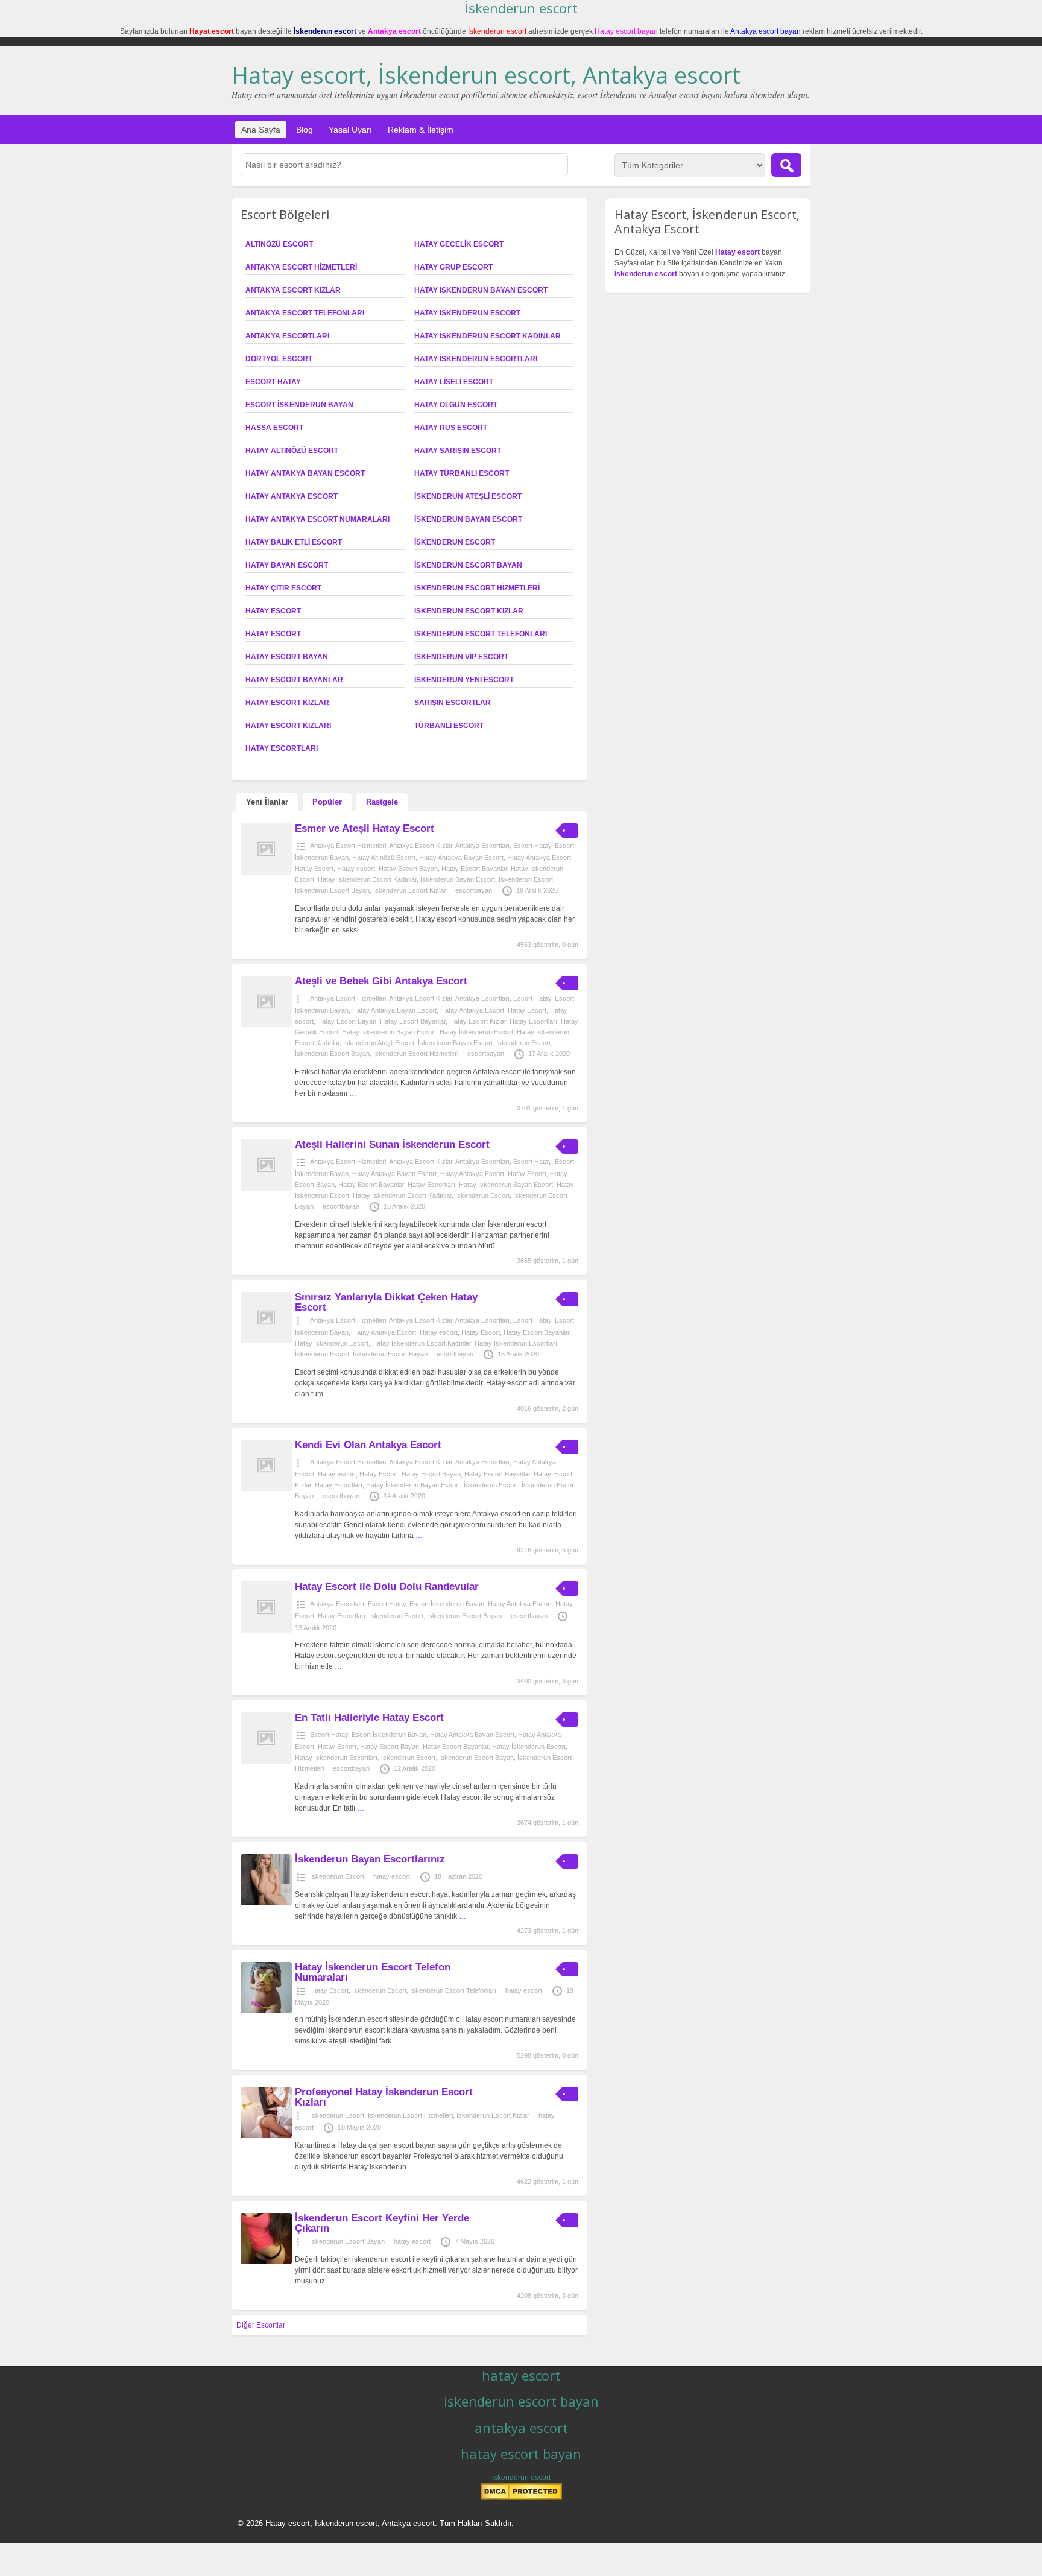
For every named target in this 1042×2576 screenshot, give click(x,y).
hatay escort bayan (521, 2454)
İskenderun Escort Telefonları (481, 634)
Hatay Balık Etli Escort (294, 542)
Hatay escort (273, 634)
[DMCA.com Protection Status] (521, 2498)
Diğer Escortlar (261, 2325)
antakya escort (521, 2428)
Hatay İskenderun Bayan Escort (481, 290)
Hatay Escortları (282, 748)
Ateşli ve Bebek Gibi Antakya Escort (381, 981)
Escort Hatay (273, 382)
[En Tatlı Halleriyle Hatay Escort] (266, 1761)
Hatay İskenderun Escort (467, 313)
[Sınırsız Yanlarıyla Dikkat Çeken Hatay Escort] (266, 1341)
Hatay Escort (273, 611)
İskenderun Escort (455, 542)
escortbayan (474, 890)
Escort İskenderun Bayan (299, 405)
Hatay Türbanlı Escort (462, 473)
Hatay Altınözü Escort (292, 451)
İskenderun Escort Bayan (468, 565)
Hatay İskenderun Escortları (476, 359)
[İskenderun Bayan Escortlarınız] (266, 1903)
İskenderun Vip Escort (461, 657)
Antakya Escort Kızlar (293, 290)
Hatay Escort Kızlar (287, 703)
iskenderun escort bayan (521, 2401)
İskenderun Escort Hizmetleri (477, 588)
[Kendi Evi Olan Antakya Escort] (266, 1489)
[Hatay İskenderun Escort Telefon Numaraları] (266, 2011)
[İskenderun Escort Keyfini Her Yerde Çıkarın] (266, 2262)
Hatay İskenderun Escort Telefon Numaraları (373, 1972)
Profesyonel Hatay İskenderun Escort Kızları (384, 2097)
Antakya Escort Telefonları (305, 313)
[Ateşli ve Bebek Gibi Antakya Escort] (266, 1025)
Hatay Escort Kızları (288, 726)
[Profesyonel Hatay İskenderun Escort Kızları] (266, 2136)
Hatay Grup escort (453, 267)
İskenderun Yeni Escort (464, 680)
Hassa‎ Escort (274, 428)
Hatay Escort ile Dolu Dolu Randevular (387, 1587)
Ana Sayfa (261, 130)
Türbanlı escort (449, 726)
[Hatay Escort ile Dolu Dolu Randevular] (266, 1630)
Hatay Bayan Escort (287, 565)
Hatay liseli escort (454, 382)
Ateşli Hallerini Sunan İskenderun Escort (392, 1144)
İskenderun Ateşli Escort (468, 496)
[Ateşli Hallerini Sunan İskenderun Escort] (266, 1188)
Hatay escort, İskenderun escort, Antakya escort (486, 75)
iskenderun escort (521, 2478)
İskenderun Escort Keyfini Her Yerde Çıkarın (382, 2223)
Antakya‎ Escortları (287, 336)
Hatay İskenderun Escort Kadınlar (488, 336)
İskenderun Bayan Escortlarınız (370, 1859)
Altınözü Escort (279, 244)
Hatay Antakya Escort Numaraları (317, 519)
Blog (305, 130)
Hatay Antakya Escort (292, 496)
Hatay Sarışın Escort (458, 451)
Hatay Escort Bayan (287, 657)
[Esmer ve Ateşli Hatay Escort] (266, 872)
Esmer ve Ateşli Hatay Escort (365, 828)
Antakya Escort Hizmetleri (301, 267)
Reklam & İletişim (421, 130)
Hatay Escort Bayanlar (294, 680)
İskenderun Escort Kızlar (469, 611)
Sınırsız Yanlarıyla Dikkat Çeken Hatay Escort (386, 1302)
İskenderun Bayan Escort (468, 519)
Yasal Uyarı (350, 130)
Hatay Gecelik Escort (459, 244)
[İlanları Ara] (786, 165)
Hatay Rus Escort (451, 428)
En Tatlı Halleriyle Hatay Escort (369, 1717)
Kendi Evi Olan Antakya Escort (368, 1445)
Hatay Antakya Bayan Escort (305, 473)
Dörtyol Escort (279, 359)
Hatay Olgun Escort (456, 405)
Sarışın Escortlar (453, 703)
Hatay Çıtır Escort (283, 588)
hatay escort (392, 1876)
